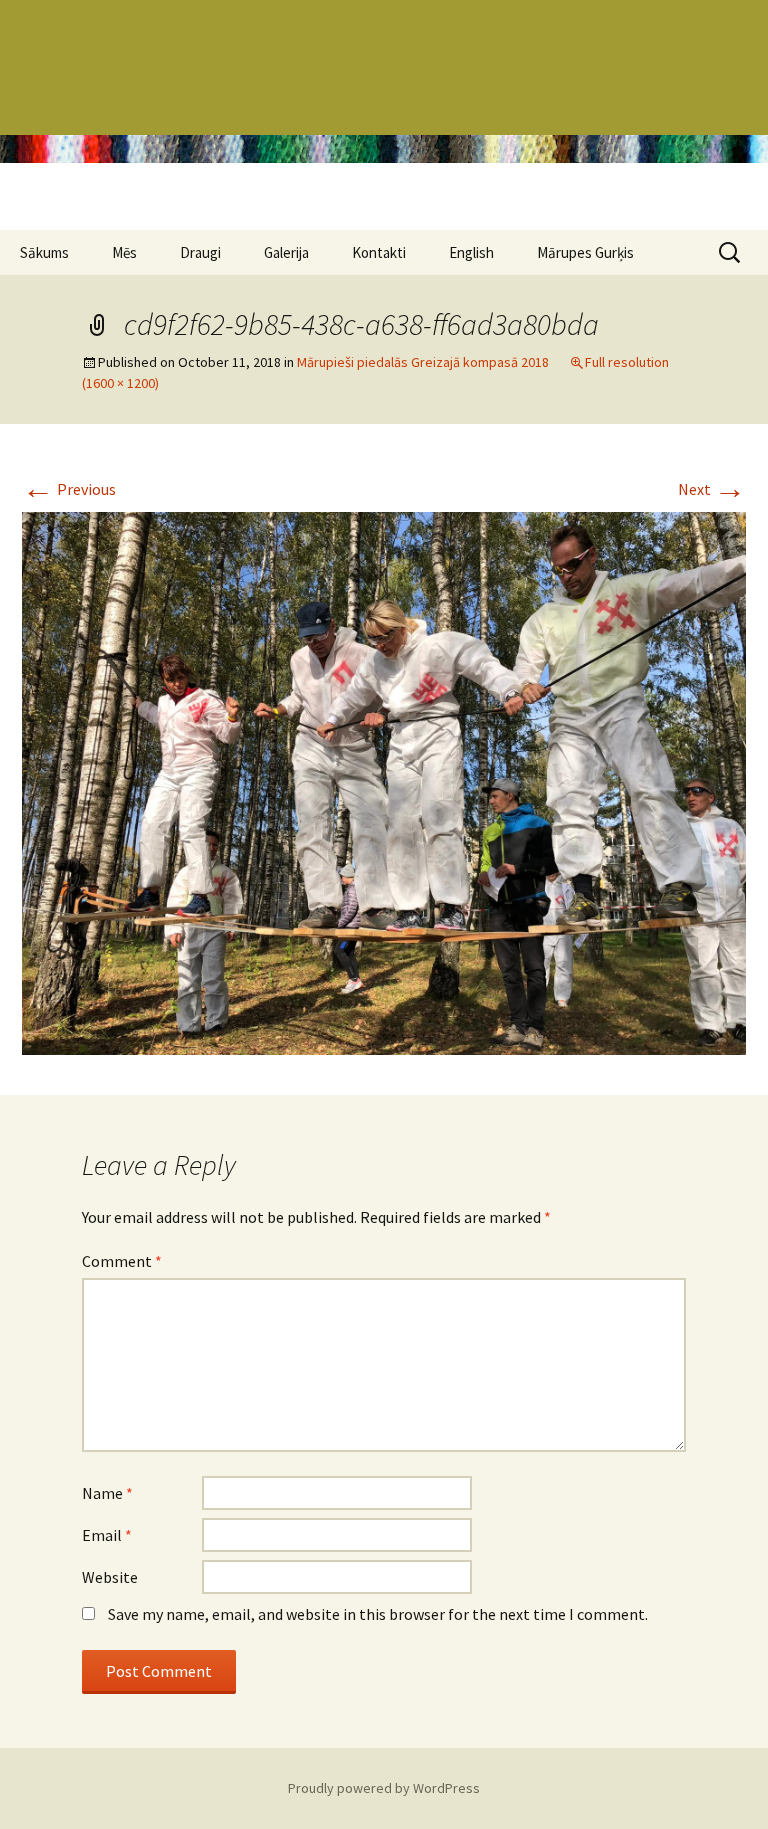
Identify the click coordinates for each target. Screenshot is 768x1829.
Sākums (44, 252)
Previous (69, 489)
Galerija (286, 252)
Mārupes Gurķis (585, 252)
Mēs (124, 252)
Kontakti (379, 252)
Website (110, 1577)
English (471, 252)
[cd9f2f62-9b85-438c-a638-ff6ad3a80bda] (384, 781)
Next (712, 489)
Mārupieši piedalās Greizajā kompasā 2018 (423, 362)
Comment (122, 1261)
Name (107, 1493)
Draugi (200, 252)
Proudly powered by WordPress (384, 1788)
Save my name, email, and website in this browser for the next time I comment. (378, 1614)
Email (107, 1535)
